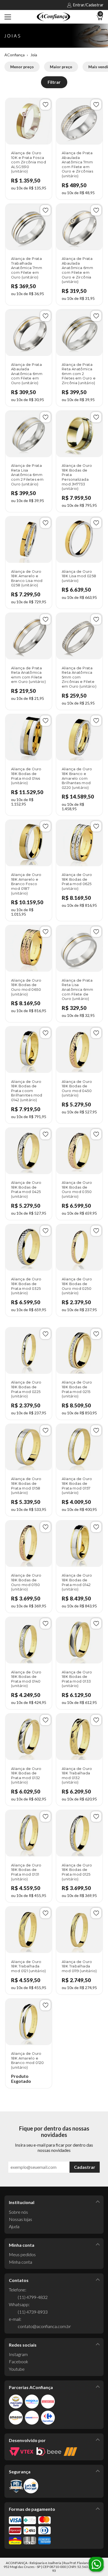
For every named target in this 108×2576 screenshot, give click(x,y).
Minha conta (20, 2262)
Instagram (18, 2354)
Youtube (17, 2369)
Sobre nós (18, 2212)
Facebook (19, 2361)
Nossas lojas (20, 2219)
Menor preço (22, 67)
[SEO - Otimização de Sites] (70, 2452)
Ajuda (14, 2226)
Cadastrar (85, 2167)
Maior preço (61, 67)
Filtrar (54, 82)
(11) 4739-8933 (33, 2312)
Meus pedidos (22, 2254)
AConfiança (15, 55)
